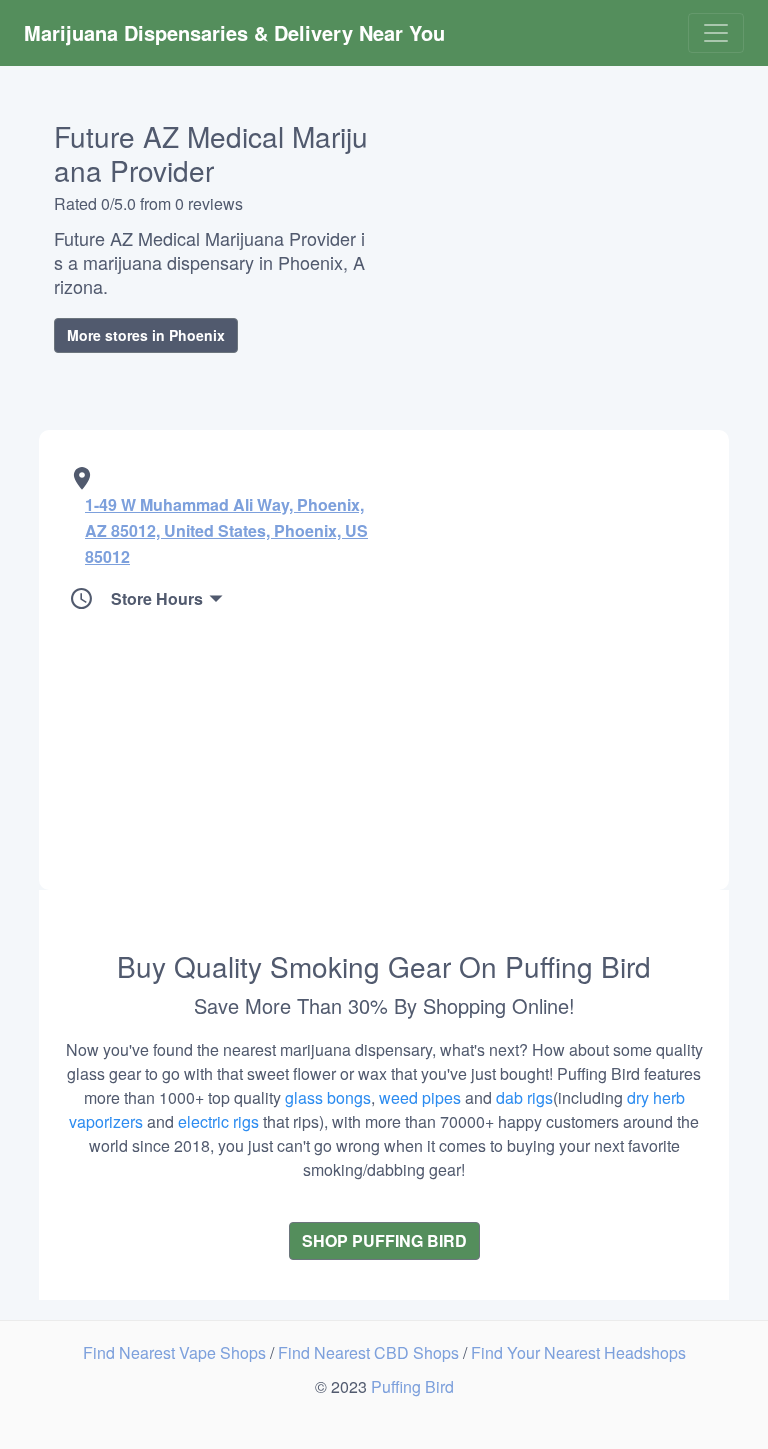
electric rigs (218, 1121)
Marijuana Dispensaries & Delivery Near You (234, 32)
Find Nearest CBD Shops (370, 1352)
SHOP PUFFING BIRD (384, 1240)
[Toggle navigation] (716, 33)
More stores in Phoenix (146, 335)
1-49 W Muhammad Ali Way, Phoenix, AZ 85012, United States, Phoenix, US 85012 (226, 530)
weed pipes (420, 1097)
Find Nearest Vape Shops (176, 1352)
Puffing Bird (412, 1386)
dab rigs (524, 1097)
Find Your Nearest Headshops (578, 1352)
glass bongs (328, 1097)
